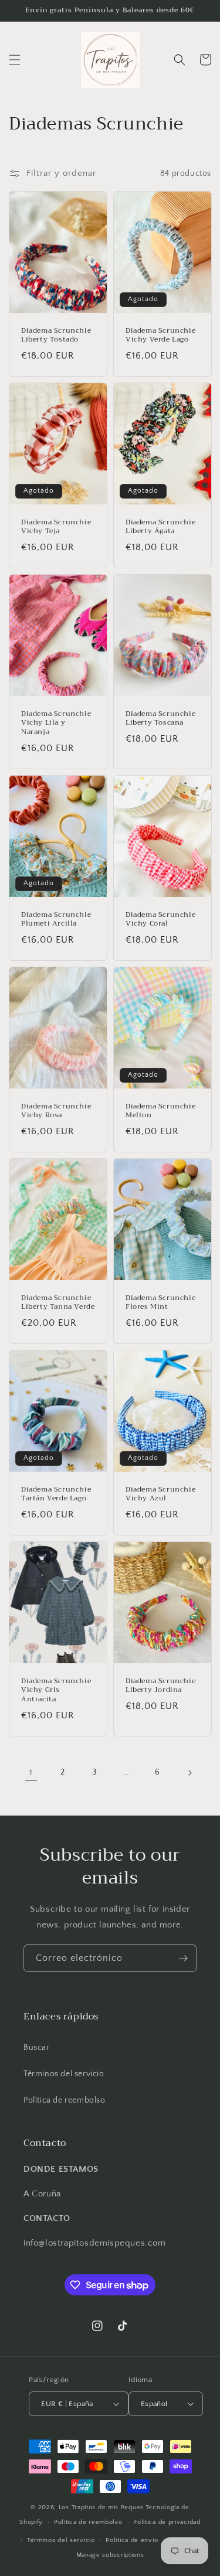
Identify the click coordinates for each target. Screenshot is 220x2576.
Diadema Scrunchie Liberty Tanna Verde (58, 1303)
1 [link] (31, 1773)
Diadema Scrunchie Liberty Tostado (56, 335)
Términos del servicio (64, 2074)
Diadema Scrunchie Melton (160, 1111)
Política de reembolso (65, 2100)
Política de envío (132, 2540)
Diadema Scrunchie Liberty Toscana (160, 719)
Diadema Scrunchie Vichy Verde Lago (160, 335)
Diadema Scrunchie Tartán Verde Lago (56, 1494)
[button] (15, 60)
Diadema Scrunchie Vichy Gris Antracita (56, 1690)
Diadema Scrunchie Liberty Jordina (160, 1686)
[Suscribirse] (183, 1958)
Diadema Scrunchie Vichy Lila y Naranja (56, 723)
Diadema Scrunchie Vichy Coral (160, 919)
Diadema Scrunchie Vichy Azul (160, 1494)
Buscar (37, 2048)
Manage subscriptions (110, 2555)
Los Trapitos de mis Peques (101, 2507)
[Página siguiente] (189, 1773)
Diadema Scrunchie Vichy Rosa (56, 1111)
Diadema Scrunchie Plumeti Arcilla (56, 919)
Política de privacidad (167, 2522)
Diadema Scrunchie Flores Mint (160, 1303)
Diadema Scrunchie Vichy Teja (56, 527)
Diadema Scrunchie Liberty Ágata (160, 527)
